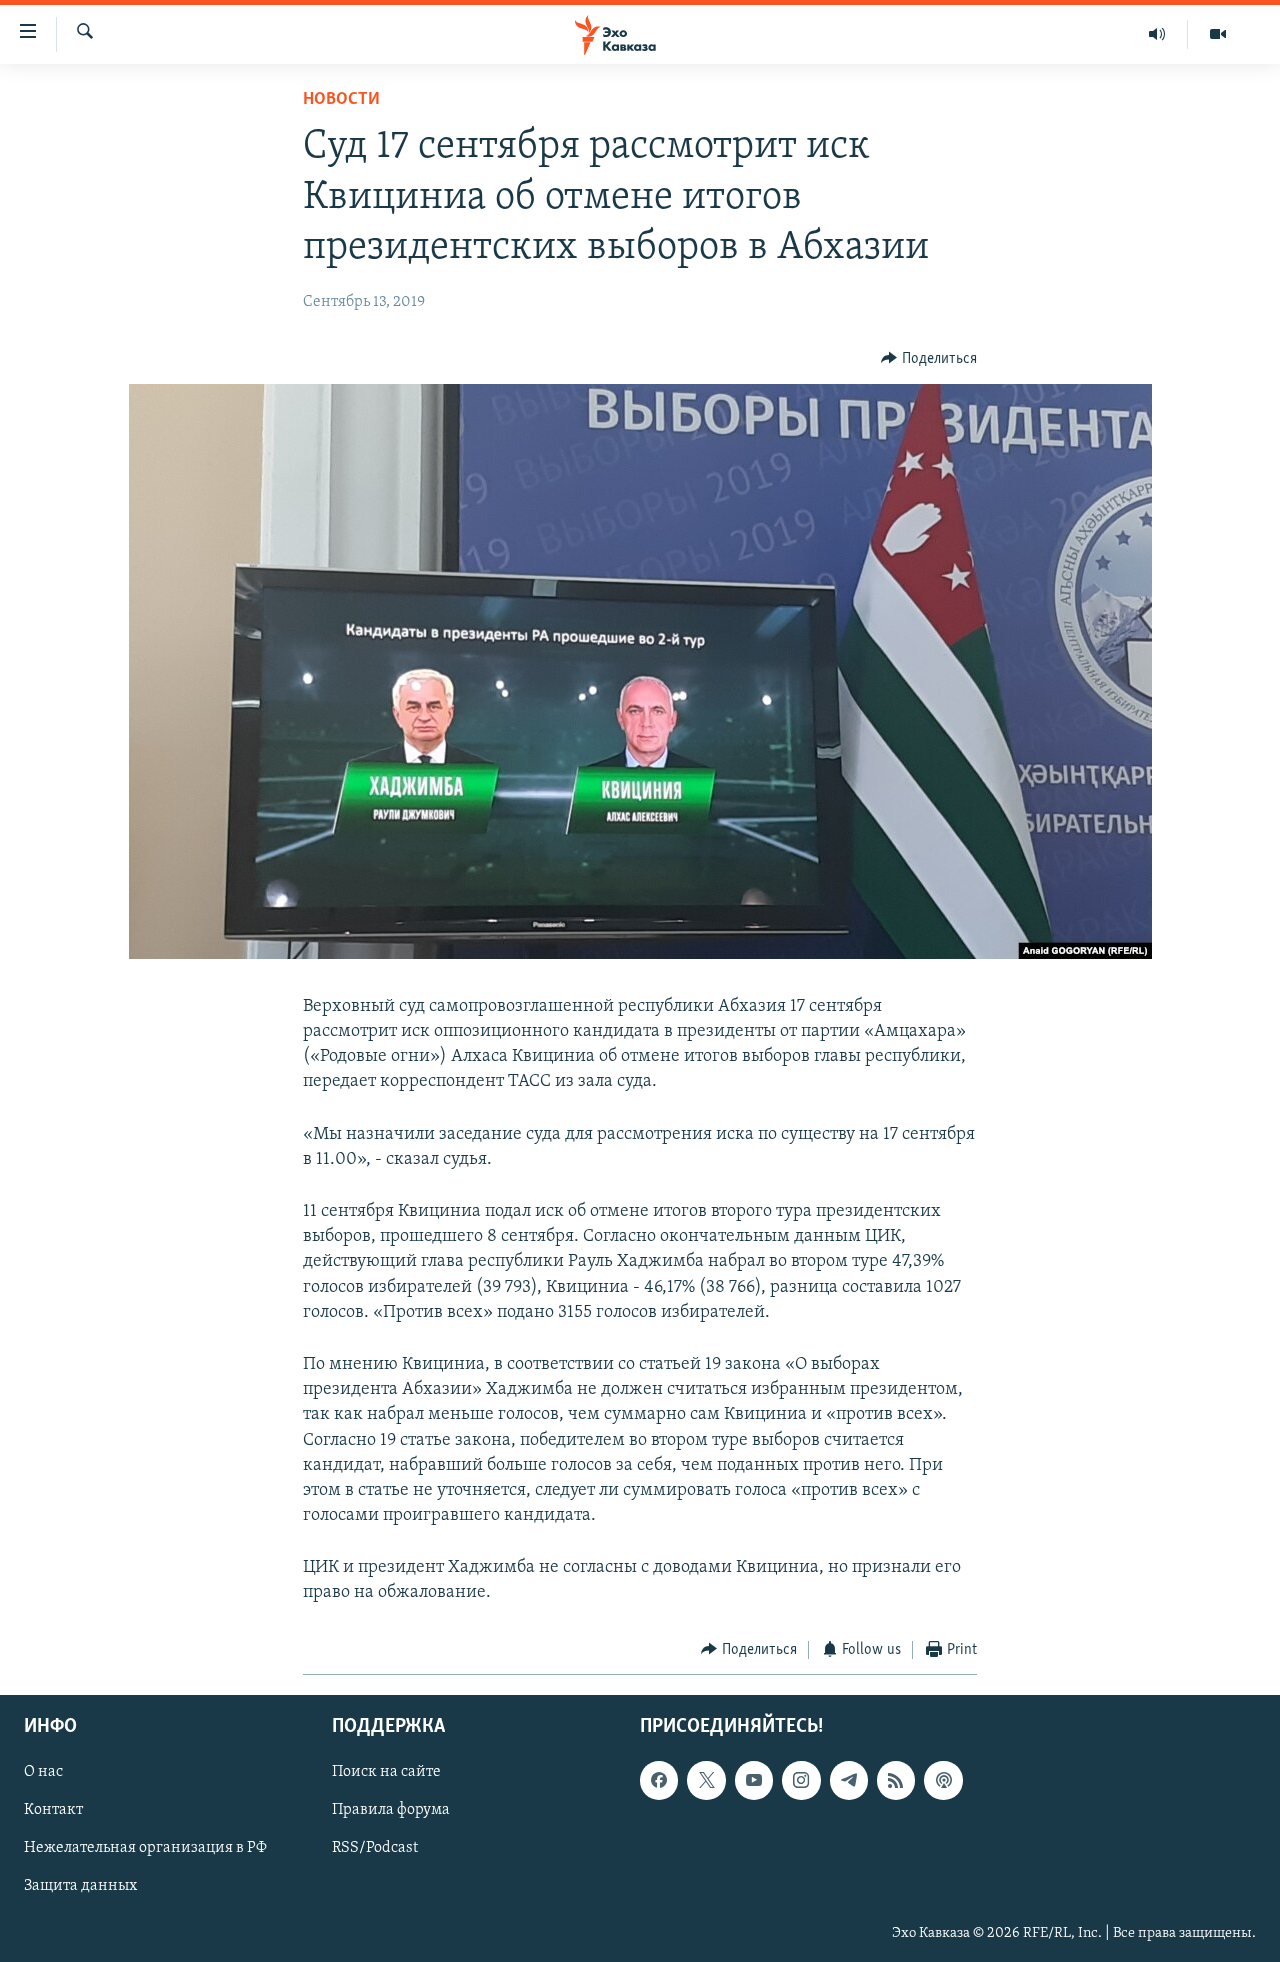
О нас (43, 1773)
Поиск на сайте (386, 1773)
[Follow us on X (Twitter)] (706, 1781)
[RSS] (896, 1781)
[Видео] (1218, 34)
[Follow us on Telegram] (849, 1781)
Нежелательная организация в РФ (145, 1849)
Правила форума (391, 1811)
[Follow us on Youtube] (754, 1781)
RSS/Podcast (375, 1849)
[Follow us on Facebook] (659, 1781)
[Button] (929, 359)
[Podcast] (943, 1781)
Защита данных (80, 1887)
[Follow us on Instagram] (801, 1781)
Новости (341, 100)
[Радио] (1157, 34)
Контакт (53, 1811)
